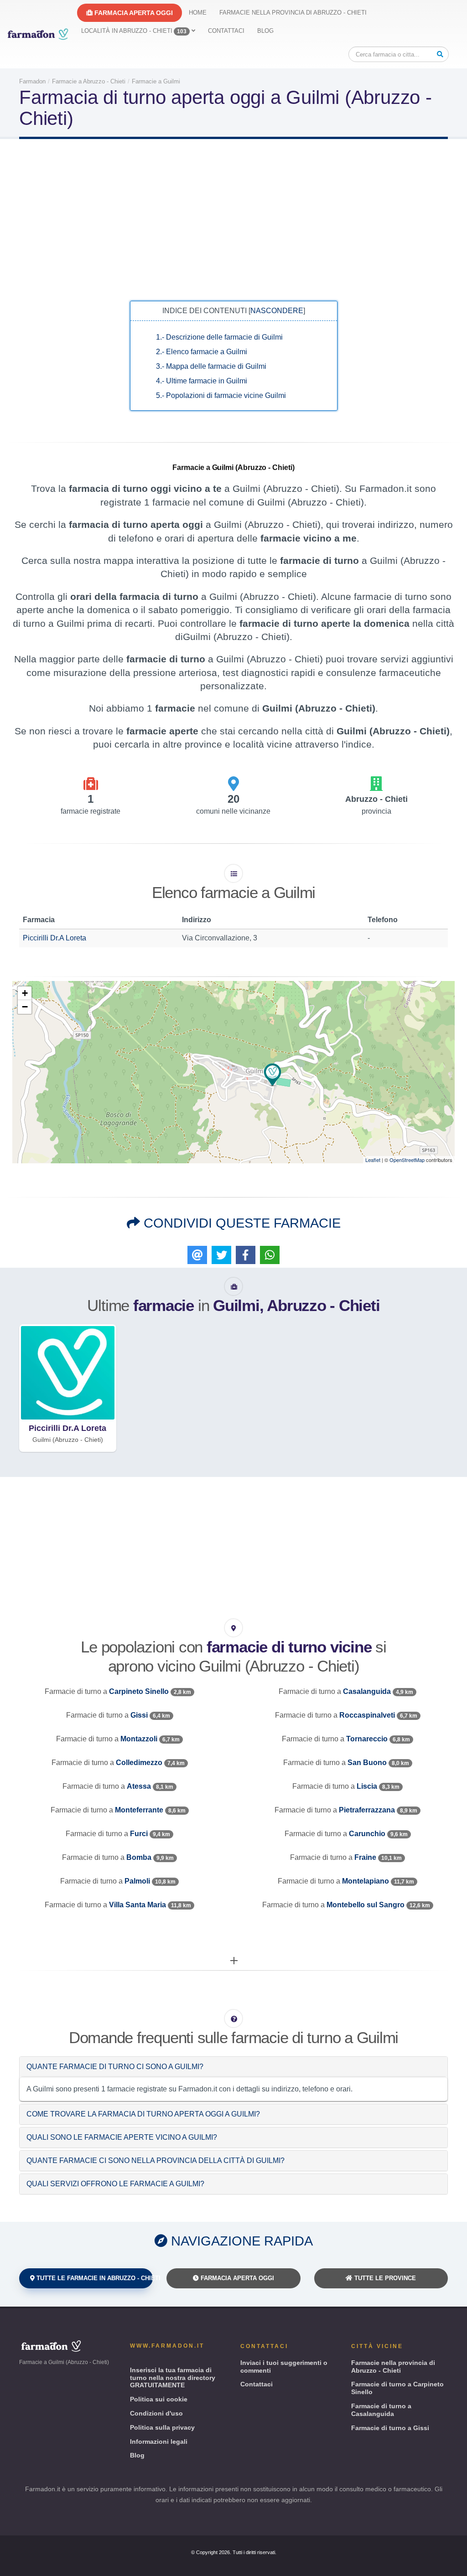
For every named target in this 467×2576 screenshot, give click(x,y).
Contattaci (226, 31)
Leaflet (373, 1160)
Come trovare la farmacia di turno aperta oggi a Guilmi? (143, 2114)
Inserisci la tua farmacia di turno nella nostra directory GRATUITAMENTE (173, 2378)
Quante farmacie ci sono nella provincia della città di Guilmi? (156, 2160)
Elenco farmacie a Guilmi (202, 352)
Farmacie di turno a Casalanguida (381, 2410)
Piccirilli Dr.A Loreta (54, 938)
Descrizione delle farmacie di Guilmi (219, 337)
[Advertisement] (233, 219)
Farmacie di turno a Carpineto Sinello (397, 2388)
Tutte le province (384, 2278)
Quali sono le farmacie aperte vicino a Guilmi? (122, 2137)
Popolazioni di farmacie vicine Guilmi (221, 395)
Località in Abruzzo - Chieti (134, 31)
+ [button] (25, 993)
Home (198, 13)
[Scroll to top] (451, 2565)
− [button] (25, 1007)
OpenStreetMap (407, 1160)
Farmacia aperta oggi (133, 13)
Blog (265, 31)
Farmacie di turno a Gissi (390, 2428)
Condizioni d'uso (156, 2413)
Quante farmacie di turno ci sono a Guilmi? (115, 2067)
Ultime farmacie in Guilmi (202, 381)
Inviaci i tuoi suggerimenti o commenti (284, 2367)
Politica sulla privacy (162, 2427)
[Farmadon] (38, 34)
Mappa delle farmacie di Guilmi (211, 366)
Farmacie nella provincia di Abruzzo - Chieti (293, 13)
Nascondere (277, 311)
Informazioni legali (159, 2442)
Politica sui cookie (159, 2399)
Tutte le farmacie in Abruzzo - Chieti (94, 2278)
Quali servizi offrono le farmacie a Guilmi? (115, 2184)
